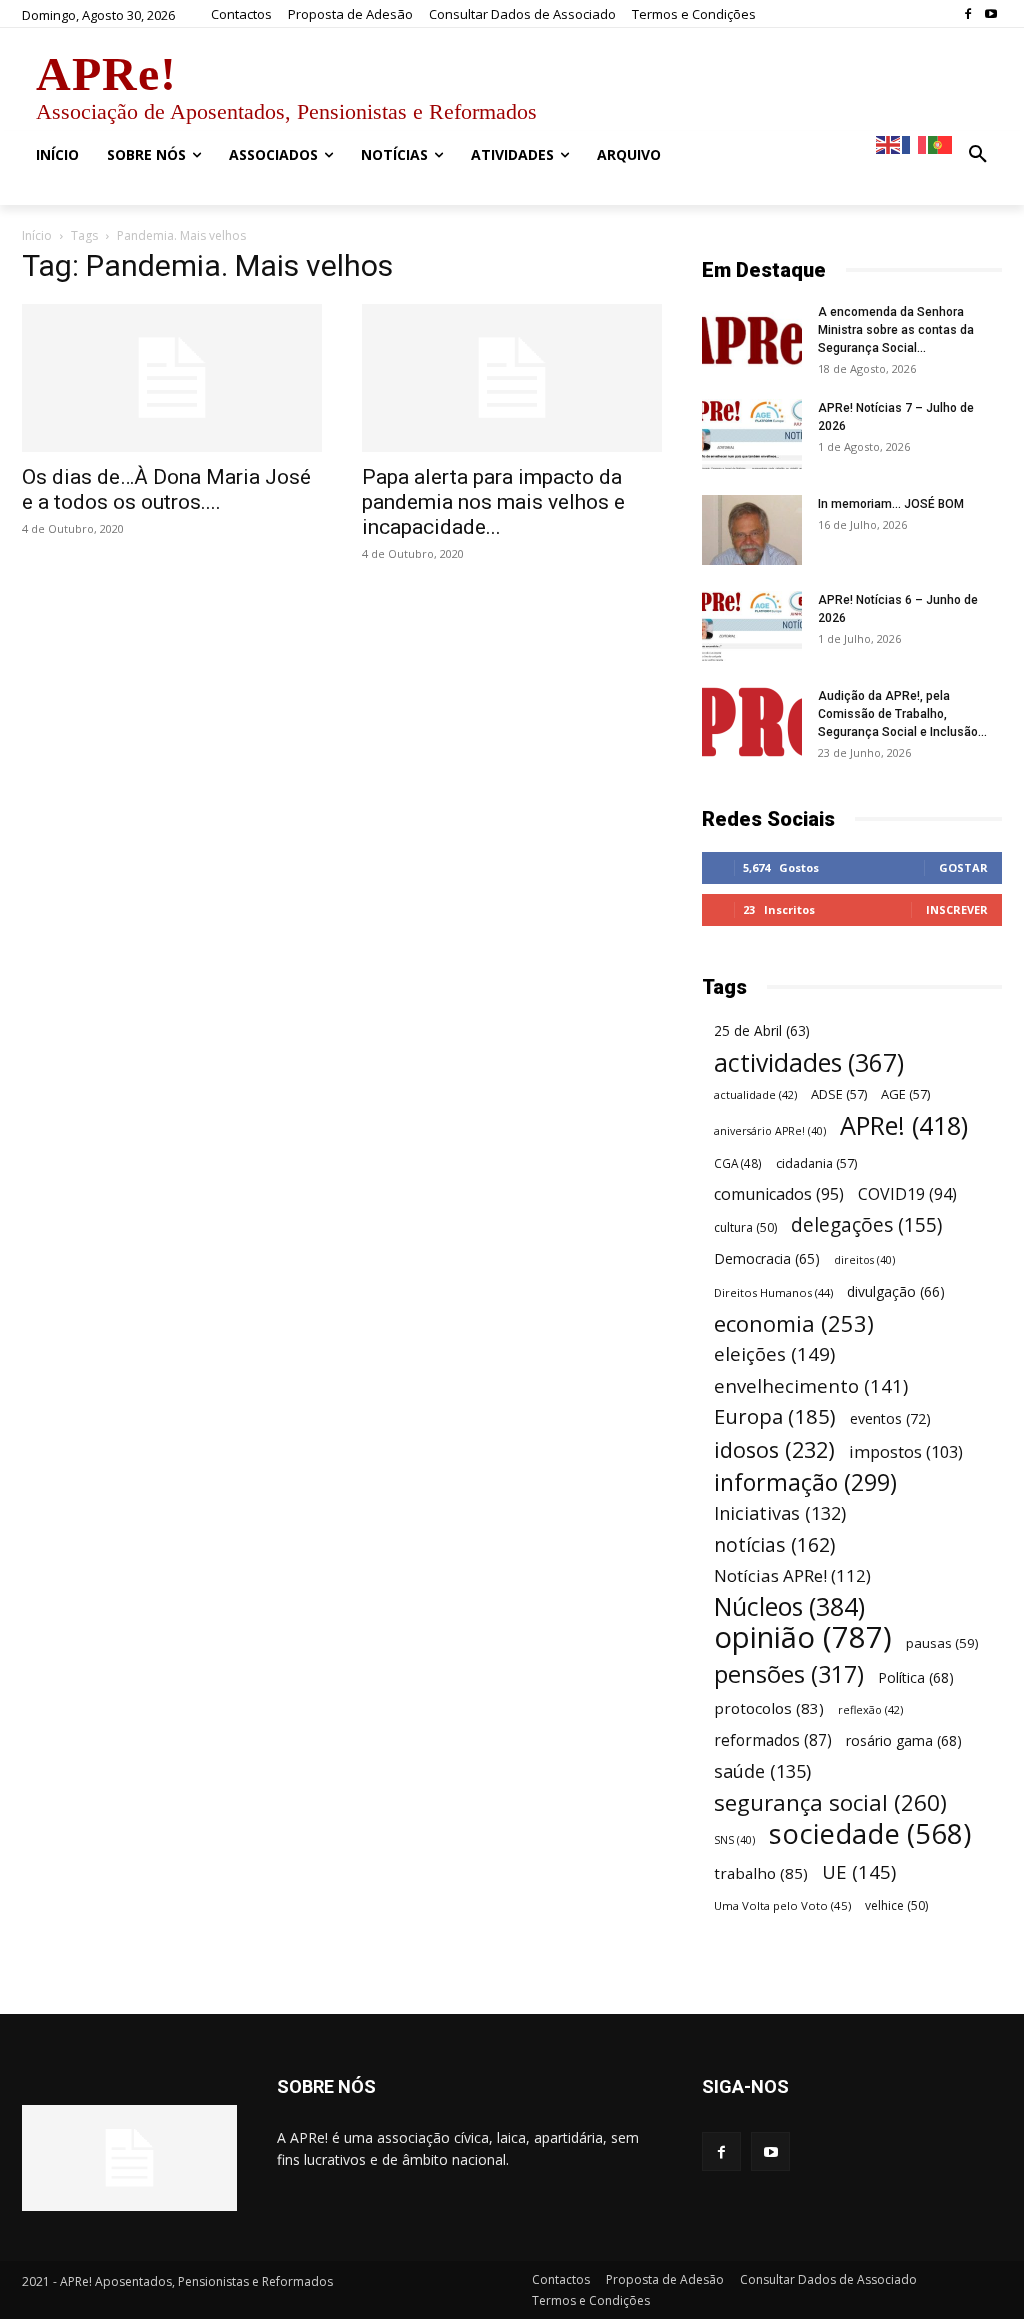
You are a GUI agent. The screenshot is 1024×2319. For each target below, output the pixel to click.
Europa (775, 1416)
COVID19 (907, 1194)
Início (37, 235)
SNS (734, 1840)
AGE (905, 1094)
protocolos (769, 1708)
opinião (803, 1637)
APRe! (904, 1125)
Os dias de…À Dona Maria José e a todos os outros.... (166, 489)
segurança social (830, 1802)
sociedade (870, 1833)
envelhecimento (811, 1385)
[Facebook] (967, 14)
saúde (762, 1771)
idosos (774, 1449)
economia (794, 1323)
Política (916, 1677)
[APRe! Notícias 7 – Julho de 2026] (752, 434)
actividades (809, 1062)
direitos (864, 1260)
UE (859, 1871)
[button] (978, 155)
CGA (738, 1163)
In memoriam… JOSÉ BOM (891, 504)
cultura (745, 1227)
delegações (866, 1225)
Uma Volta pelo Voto (782, 1905)
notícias (774, 1544)
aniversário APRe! (770, 1131)
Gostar (963, 867)
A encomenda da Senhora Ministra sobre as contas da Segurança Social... (896, 330)
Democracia (767, 1258)
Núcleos (789, 1606)
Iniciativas (780, 1513)
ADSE (839, 1094)
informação (805, 1482)
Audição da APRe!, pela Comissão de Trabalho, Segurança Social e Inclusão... (902, 714)
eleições (774, 1354)
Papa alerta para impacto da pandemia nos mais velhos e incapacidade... (493, 502)
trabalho (761, 1873)
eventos (890, 1418)
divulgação (896, 1291)
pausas (942, 1643)
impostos (906, 1451)
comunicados (779, 1194)
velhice (896, 1905)
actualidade (755, 1094)
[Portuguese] (941, 143)
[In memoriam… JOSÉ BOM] (752, 530)
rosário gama (904, 1740)
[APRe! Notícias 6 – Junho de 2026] (752, 626)
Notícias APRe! (792, 1575)
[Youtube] (990, 14)
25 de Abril (762, 1031)
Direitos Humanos (773, 1292)
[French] (915, 143)
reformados (773, 1740)
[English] (889, 143)
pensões (789, 1674)
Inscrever (957, 909)
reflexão (870, 1709)
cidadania (816, 1163)
